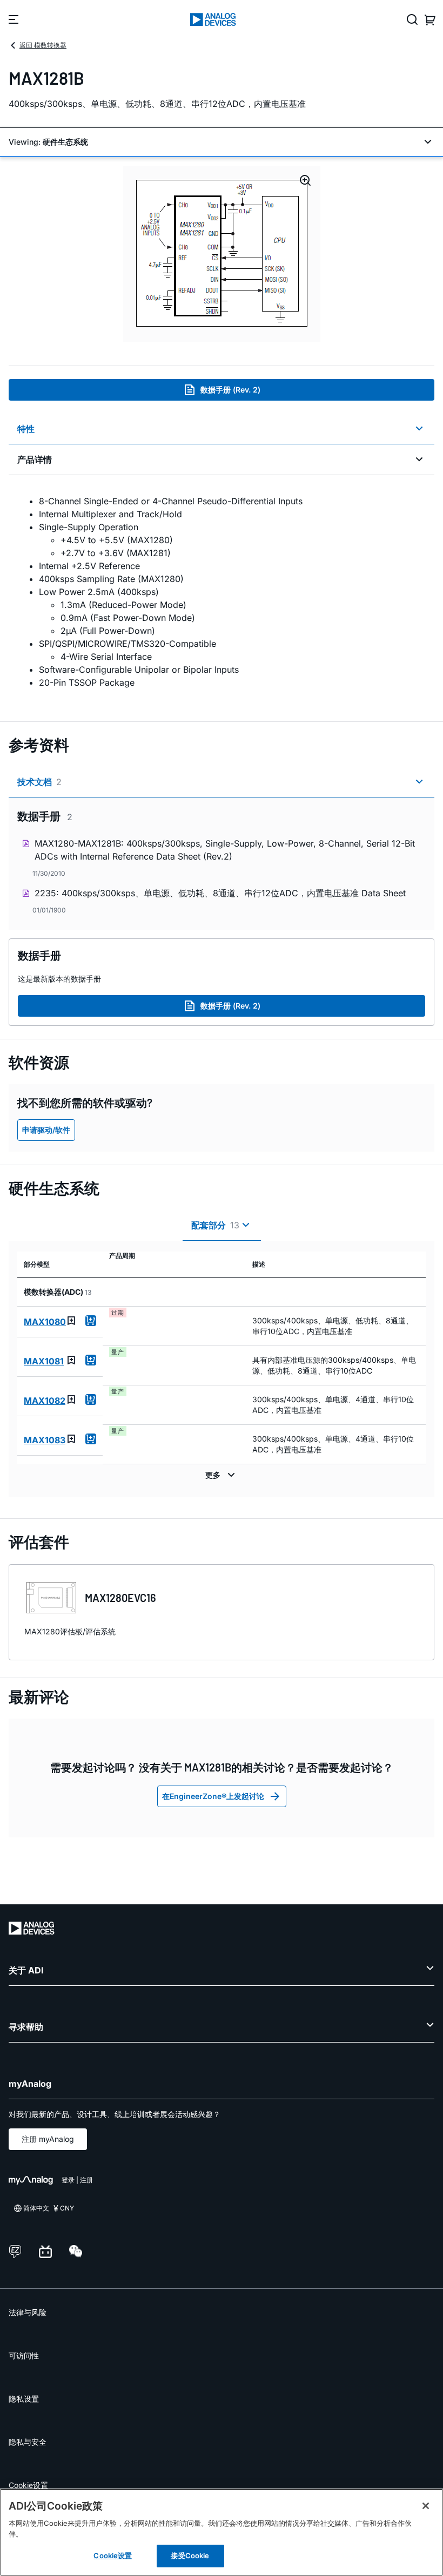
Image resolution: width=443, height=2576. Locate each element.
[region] (222, 2532)
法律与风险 (28, 2312)
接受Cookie (190, 2555)
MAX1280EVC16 (120, 1598)
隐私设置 (24, 2399)
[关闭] (426, 2506)
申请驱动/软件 (46, 1130)
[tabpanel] (222, 592)
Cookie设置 (28, 2485)
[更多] (222, 1475)
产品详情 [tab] (35, 459)
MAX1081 (44, 1361)
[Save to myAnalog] (71, 1321)
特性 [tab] (26, 429)
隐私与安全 (28, 2442)
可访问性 (24, 2355)
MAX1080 (45, 1322)
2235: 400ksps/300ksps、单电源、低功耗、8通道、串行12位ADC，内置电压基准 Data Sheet (220, 893)
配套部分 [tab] (215, 1225)
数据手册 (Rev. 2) (230, 390)
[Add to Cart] (91, 1321)
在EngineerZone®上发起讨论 (213, 1796)
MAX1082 (45, 1401)
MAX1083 (45, 1440)
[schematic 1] (222, 254)
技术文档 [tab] (39, 782)
